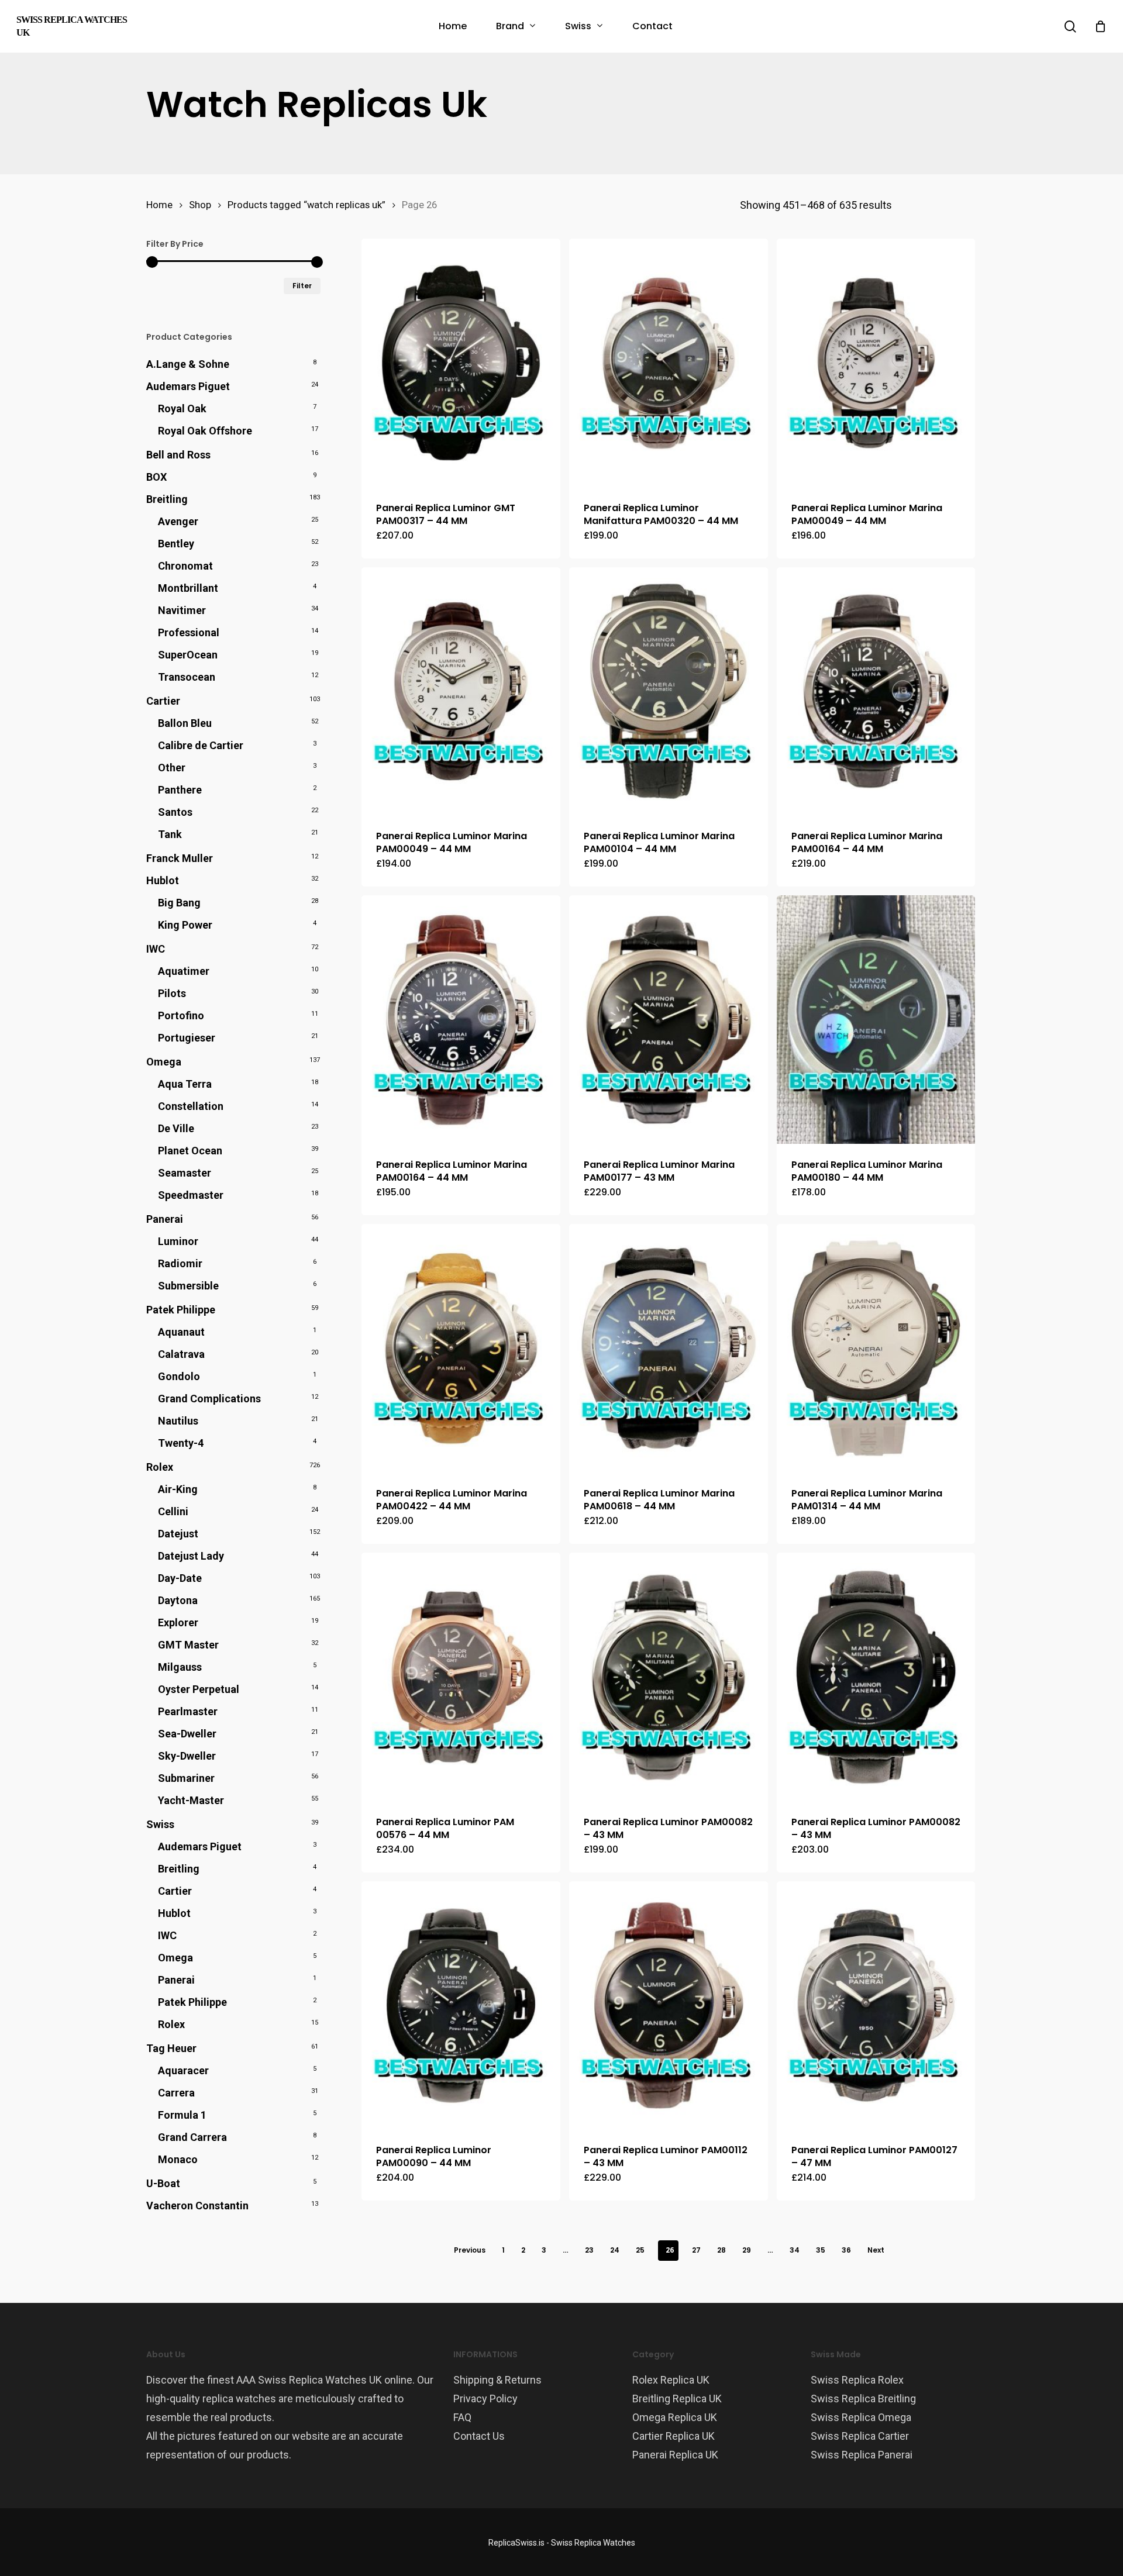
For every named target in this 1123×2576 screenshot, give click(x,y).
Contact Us (479, 2436)
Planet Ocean (190, 1151)
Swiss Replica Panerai (862, 2455)
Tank (170, 834)
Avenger (178, 521)
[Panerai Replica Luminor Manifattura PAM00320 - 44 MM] (669, 363)
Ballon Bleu (185, 723)
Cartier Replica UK (674, 2436)
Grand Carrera (192, 2137)
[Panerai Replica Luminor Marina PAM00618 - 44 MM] (669, 1348)
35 (821, 2250)
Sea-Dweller (187, 1734)
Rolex (160, 1467)
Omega (164, 1062)
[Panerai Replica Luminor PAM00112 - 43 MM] (669, 2006)
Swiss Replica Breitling (863, 2399)
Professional (189, 632)
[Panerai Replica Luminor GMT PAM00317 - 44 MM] (461, 363)
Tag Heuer (171, 2048)
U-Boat (163, 2183)
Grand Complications (209, 1399)
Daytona (178, 1600)
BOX (156, 477)
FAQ (462, 2417)
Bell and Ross (178, 455)
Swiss (160, 1824)
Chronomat (185, 566)
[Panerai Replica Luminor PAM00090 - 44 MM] (461, 2006)
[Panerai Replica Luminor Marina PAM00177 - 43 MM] (669, 1020)
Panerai (165, 1219)
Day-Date (180, 1578)
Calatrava (181, 1354)
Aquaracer (183, 2070)
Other (172, 768)
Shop (200, 205)
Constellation (191, 1106)
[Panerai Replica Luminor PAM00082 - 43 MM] (669, 1677)
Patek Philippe (181, 1310)
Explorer (178, 1622)
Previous (470, 2250)
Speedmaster (191, 1195)
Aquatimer (184, 971)
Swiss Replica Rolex (857, 2380)
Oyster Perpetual (199, 1689)
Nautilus (178, 1421)
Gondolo (179, 1376)
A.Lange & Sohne (188, 364)
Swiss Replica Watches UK (72, 26)
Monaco (178, 2159)
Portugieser (187, 1038)
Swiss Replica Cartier (860, 2436)
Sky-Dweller (187, 1756)
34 (795, 2250)
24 (615, 2250)
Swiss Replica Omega (861, 2417)
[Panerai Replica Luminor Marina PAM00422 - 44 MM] (461, 1348)
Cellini (173, 1511)
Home (159, 205)
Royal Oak (182, 408)
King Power (185, 925)
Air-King (178, 1489)
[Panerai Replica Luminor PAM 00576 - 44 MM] (461, 1677)
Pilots (172, 993)
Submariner (186, 1778)
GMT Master (188, 1645)
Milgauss (180, 1667)
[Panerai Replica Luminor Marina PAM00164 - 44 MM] (876, 692)
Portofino (181, 1015)
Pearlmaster (188, 1711)
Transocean (187, 677)
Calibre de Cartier (201, 745)
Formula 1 (182, 2115)
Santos (175, 812)
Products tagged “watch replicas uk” (306, 205)
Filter (302, 286)
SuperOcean (188, 655)
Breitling (167, 499)
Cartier (163, 701)
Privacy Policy (485, 2399)
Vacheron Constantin (197, 2206)
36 (846, 2250)
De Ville (176, 1128)
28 (721, 2250)
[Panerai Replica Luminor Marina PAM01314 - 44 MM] (876, 1348)
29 (747, 2250)
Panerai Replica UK (675, 2455)
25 (640, 2250)
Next (876, 2250)
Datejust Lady (191, 1556)
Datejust (178, 1534)
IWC (156, 949)
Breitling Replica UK (677, 2399)
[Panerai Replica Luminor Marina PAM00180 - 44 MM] (876, 1020)
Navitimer (182, 610)
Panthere (180, 790)
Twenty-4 (181, 1443)
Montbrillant (188, 588)
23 (589, 2250)
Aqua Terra (185, 1084)
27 (696, 2250)
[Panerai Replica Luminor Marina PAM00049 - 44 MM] (876, 363)
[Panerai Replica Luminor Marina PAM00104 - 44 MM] (669, 692)
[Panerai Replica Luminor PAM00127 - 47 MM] (876, 2006)
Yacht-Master (191, 1800)
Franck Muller (180, 858)
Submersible (188, 1286)
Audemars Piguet (188, 386)
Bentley (176, 544)
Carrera (176, 2093)
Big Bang (179, 903)
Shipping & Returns (497, 2380)
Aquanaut (181, 1332)
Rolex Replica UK (671, 2380)
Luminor (178, 1241)
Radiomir (180, 1263)
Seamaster (185, 1173)
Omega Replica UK (675, 2417)
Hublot (163, 880)
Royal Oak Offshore (205, 431)
